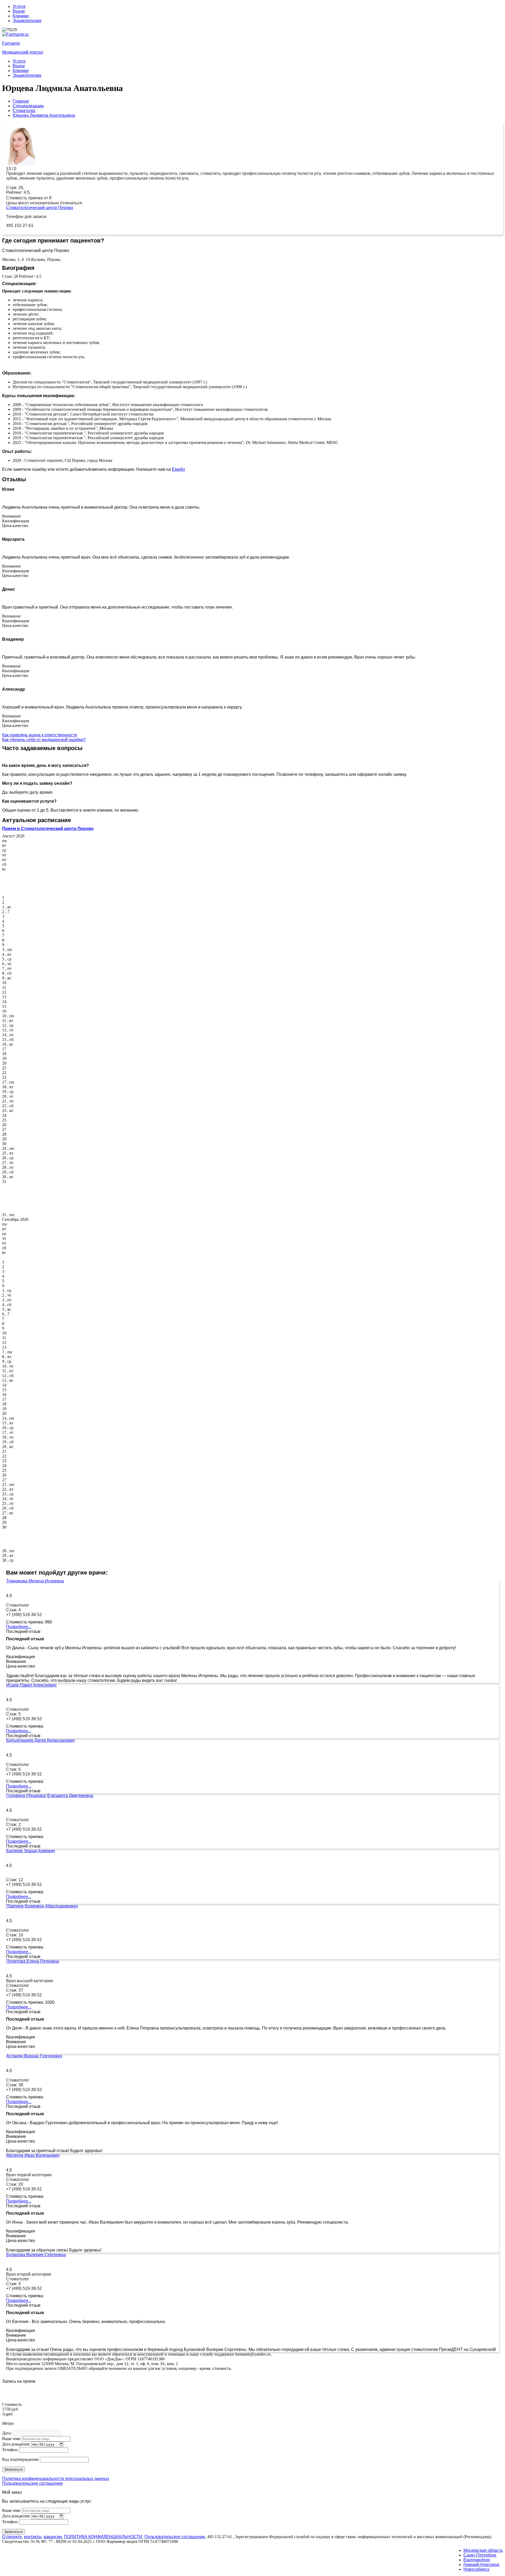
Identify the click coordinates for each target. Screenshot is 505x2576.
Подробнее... (19, 1627)
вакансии (53, 2537)
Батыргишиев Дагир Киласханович (41, 1740)
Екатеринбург (477, 2560)
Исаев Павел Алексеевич (31, 1685)
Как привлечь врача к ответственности (40, 735)
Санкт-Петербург (480, 2555)
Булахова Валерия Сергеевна (36, 2255)
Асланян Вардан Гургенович (34, 2056)
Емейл (178, 469)
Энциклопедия (27, 21)
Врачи (19, 11)
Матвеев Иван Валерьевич (33, 2155)
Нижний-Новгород (481, 2565)
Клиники (21, 16)
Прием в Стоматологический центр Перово (48, 829)
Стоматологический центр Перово (40, 208)
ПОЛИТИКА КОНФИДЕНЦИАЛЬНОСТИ (103, 2537)
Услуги (19, 6)
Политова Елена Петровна (33, 1961)
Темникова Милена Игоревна (35, 1581)
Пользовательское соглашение (32, 2483)
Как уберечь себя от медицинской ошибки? (44, 740)
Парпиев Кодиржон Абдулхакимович (42, 1906)
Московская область (483, 2550)
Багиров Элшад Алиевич (31, 1851)
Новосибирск (476, 2569)
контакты (33, 2537)
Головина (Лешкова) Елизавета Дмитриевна (50, 1796)
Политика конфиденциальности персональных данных (56, 2479)
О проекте (12, 2537)
